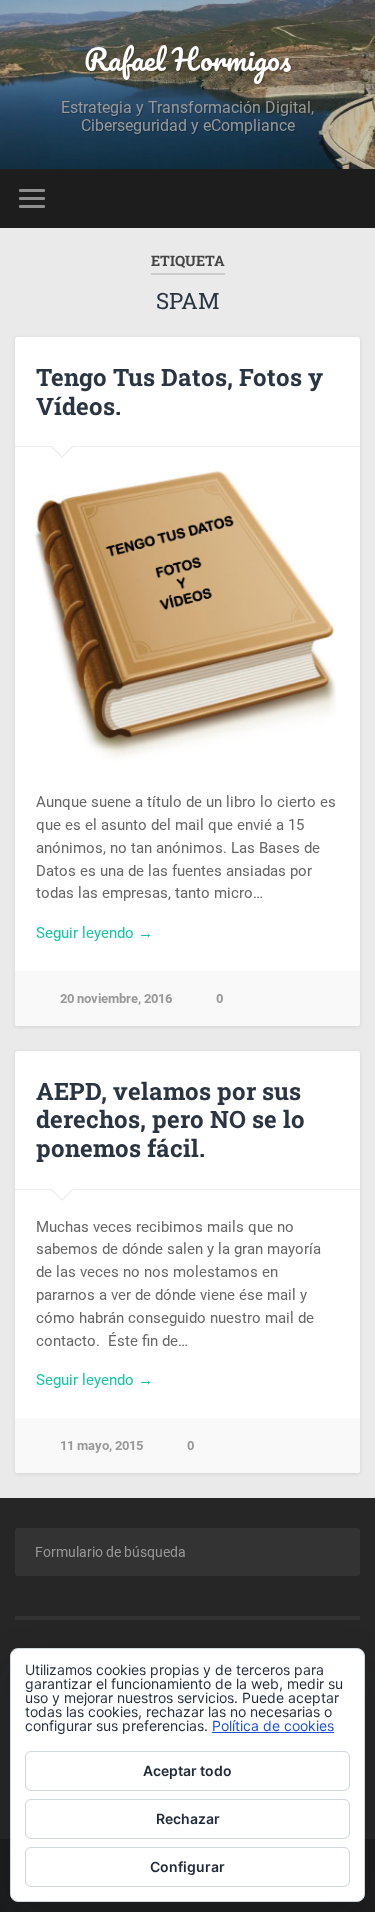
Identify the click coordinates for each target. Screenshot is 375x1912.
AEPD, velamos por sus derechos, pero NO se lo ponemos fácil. (170, 1120)
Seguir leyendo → (94, 933)
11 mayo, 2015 (101, 1445)
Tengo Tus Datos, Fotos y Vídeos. (179, 391)
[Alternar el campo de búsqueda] (344, 198)
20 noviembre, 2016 (116, 998)
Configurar (187, 1866)
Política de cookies (273, 1725)
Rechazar (188, 1818)
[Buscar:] (187, 1552)
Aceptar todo (187, 1770)
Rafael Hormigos (187, 59)
